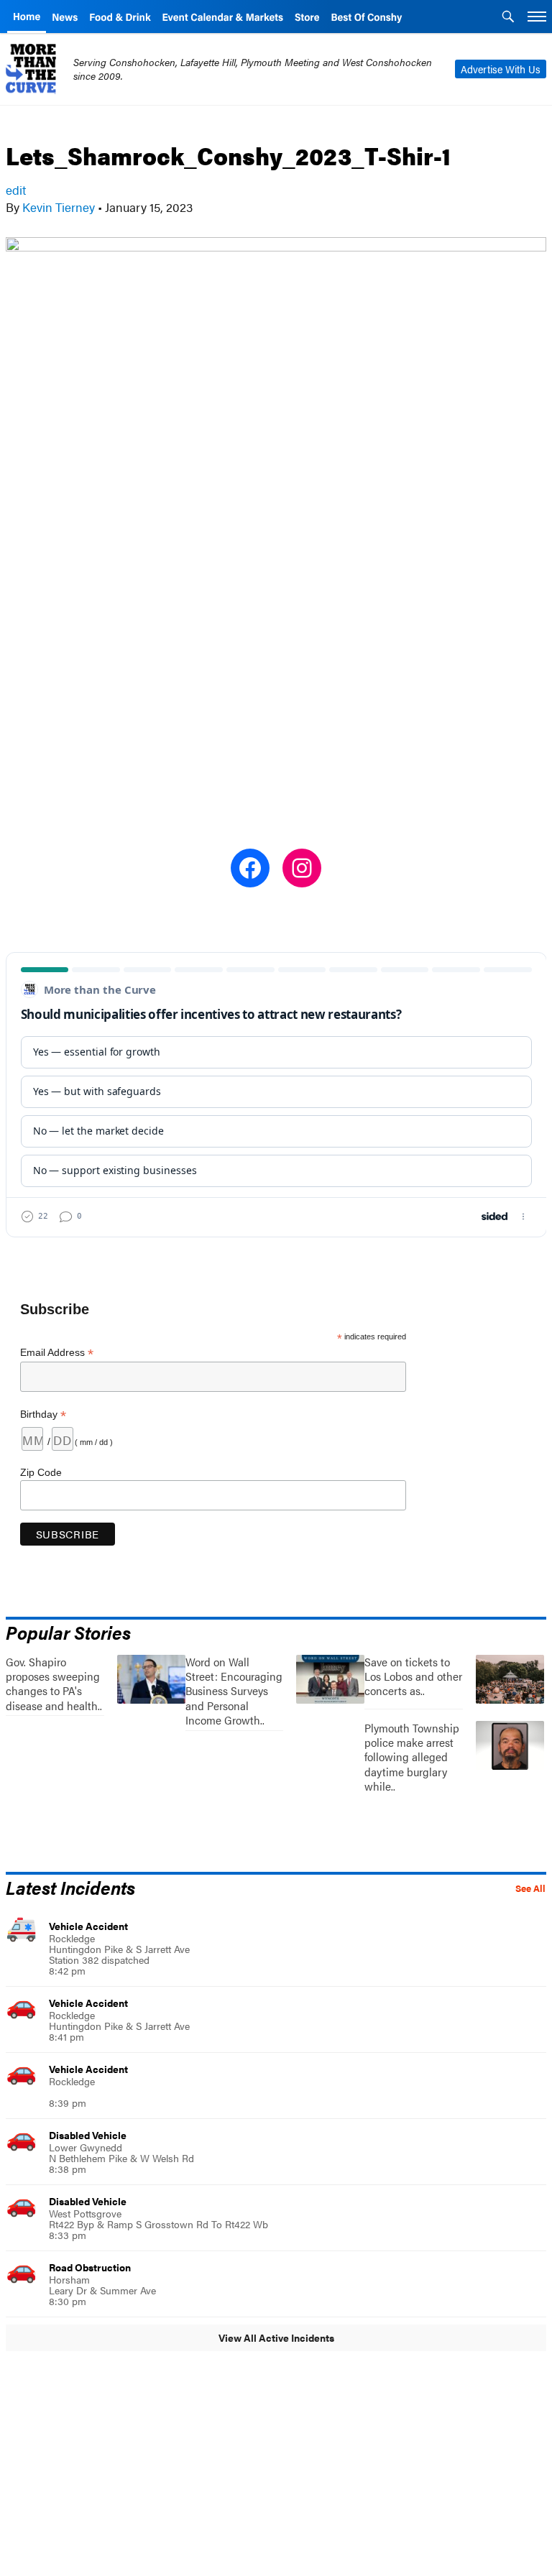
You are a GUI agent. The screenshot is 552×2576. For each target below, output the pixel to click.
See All (530, 1888)
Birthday (43, 1414)
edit (16, 190)
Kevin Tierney (59, 207)
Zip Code (41, 1472)
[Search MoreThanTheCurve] (508, 18)
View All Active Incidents (276, 2337)
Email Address (57, 1353)
